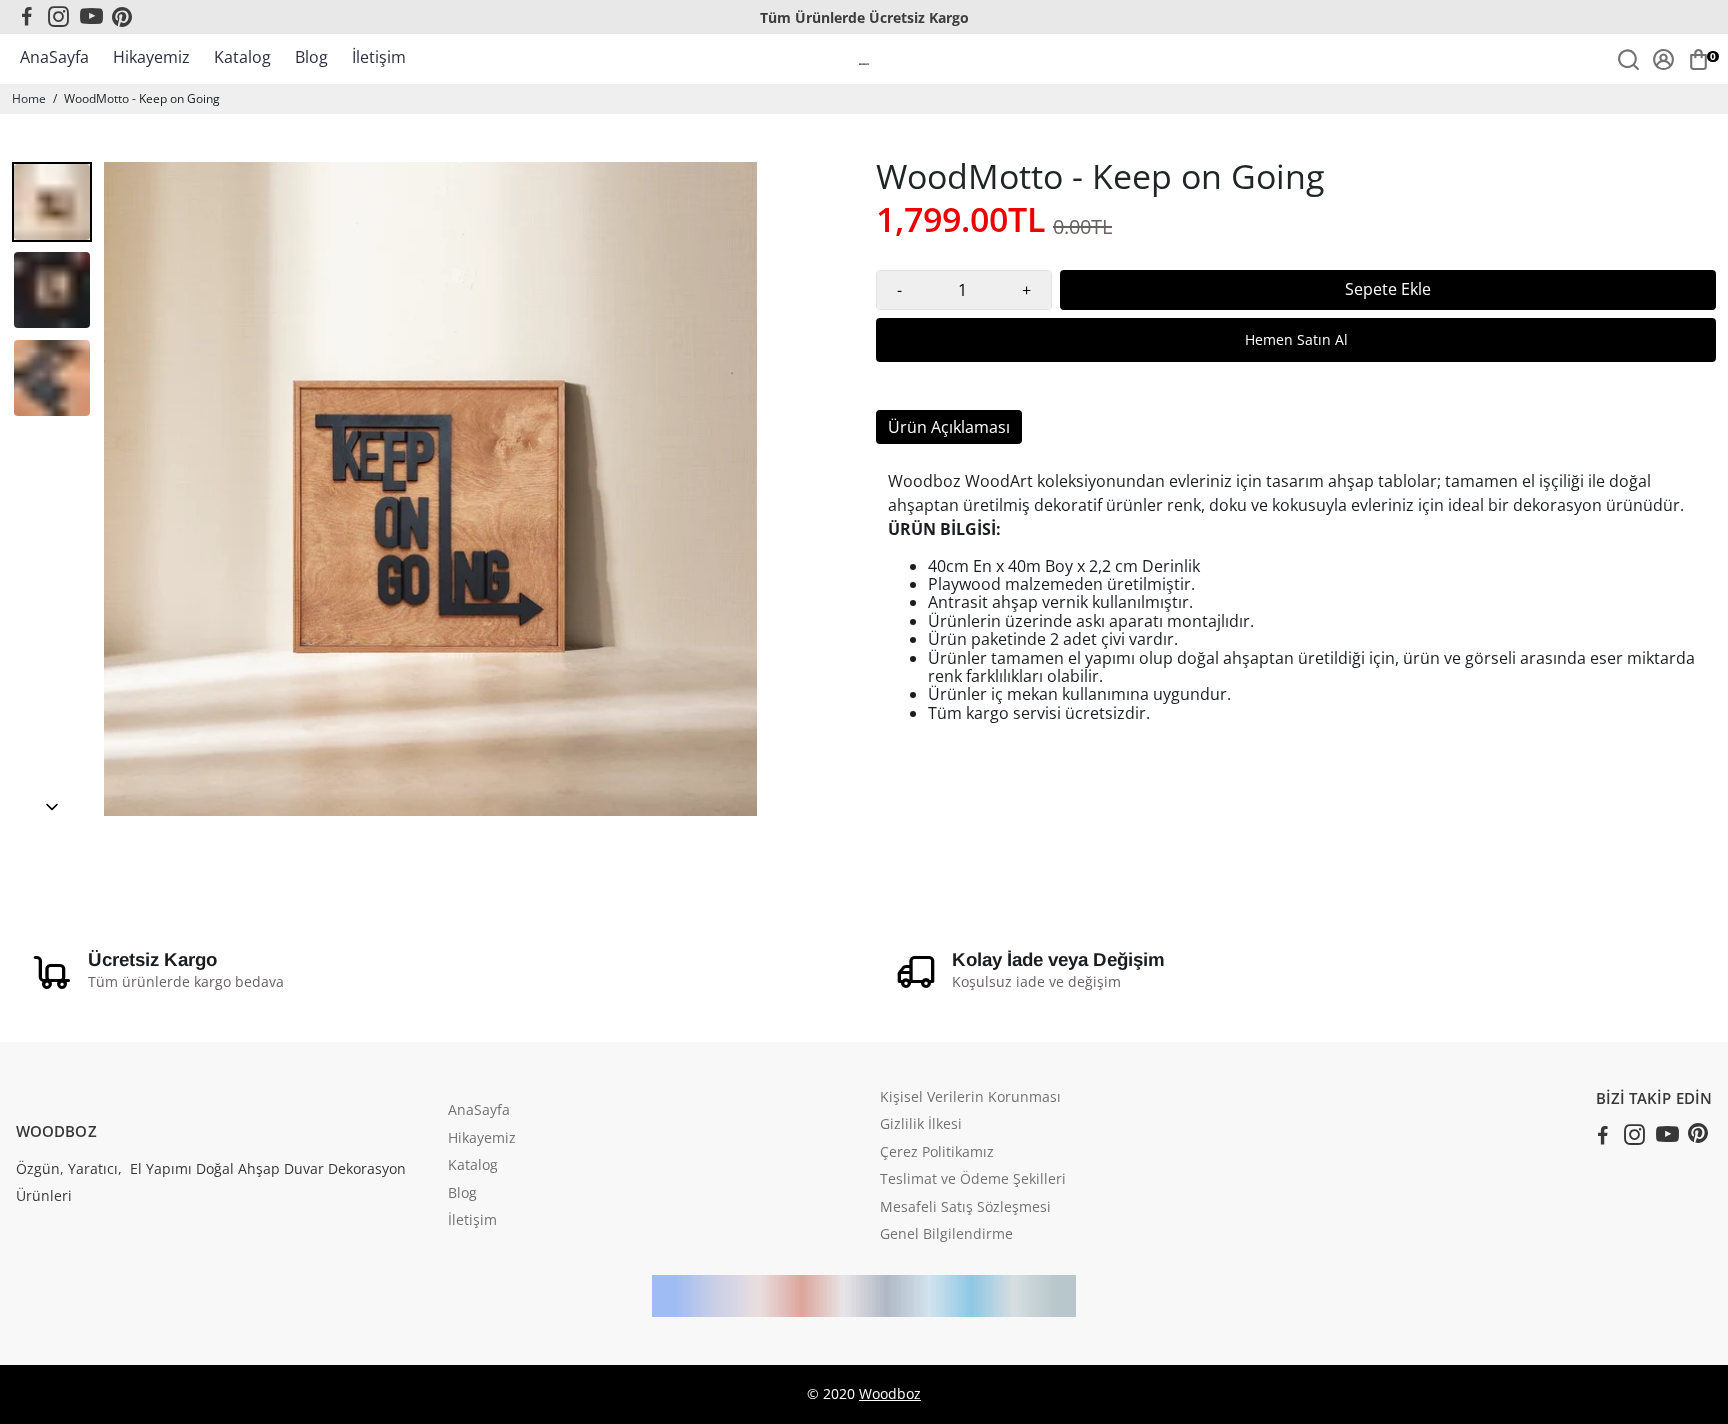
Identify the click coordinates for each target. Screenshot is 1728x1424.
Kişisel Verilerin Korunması (970, 1098)
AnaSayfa (54, 57)
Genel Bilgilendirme (946, 1235)
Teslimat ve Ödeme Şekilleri (973, 1180)
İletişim (379, 57)
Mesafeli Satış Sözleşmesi (965, 1208)
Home (29, 98)
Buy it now (1296, 340)
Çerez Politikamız (937, 1153)
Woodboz (890, 1394)
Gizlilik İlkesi (921, 1125)
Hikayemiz (151, 57)
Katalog (242, 57)
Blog (311, 57)
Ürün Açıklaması (949, 427)
